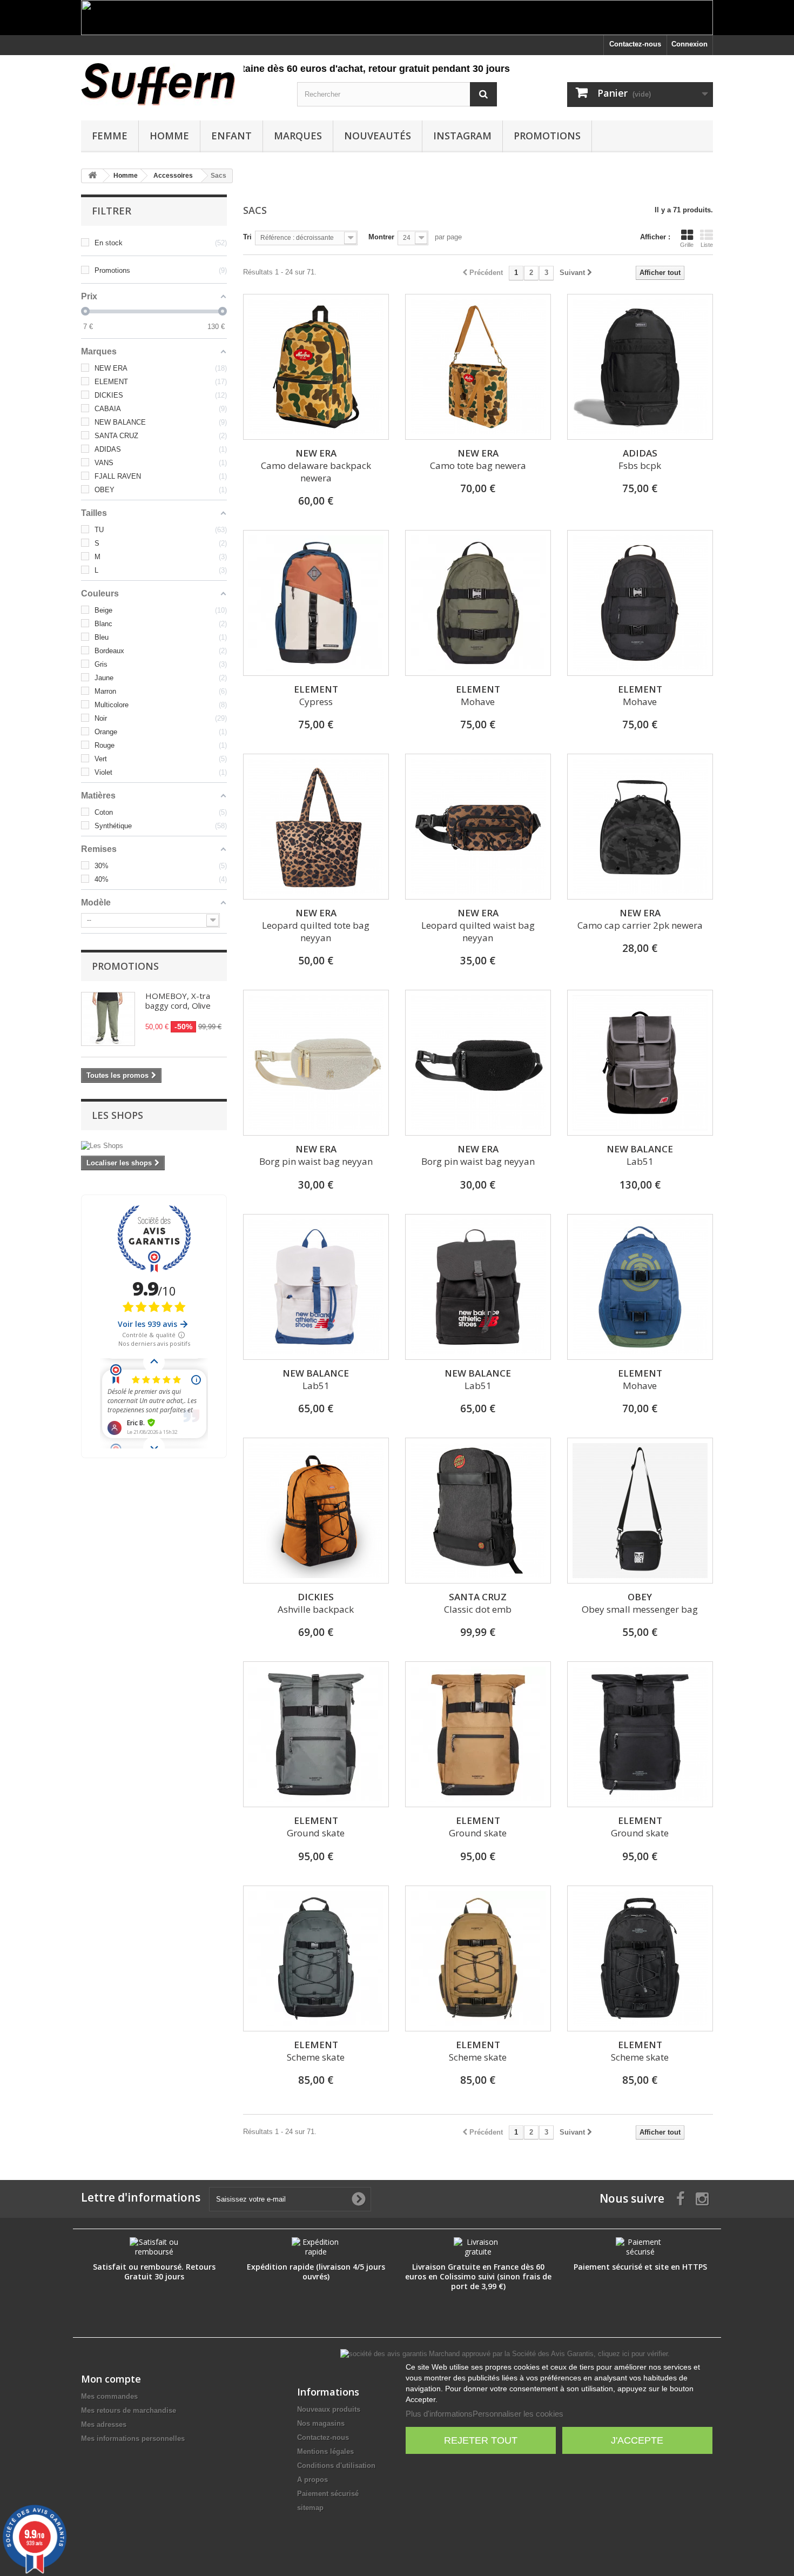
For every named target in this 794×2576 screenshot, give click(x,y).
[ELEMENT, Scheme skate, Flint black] (640, 1958)
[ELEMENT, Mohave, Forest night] (478, 603)
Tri (247, 237)
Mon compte (111, 2379)
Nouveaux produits (329, 2409)
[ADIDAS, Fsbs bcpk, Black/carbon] (640, 367)
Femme (110, 136)
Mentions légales (325, 2451)
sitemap (310, 2508)
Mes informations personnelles (133, 2439)
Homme (169, 136)
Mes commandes (109, 2396)
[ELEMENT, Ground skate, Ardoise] (316, 1734)
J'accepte (637, 2440)
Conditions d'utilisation (336, 2466)
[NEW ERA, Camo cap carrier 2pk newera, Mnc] (640, 827)
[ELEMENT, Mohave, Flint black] (640, 603)
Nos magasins (321, 2423)
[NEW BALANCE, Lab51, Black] (640, 1063)
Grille (687, 245)
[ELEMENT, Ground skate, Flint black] (640, 1734)
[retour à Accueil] (92, 176)
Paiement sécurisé (328, 2494)
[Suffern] (181, 84)
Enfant (231, 136)
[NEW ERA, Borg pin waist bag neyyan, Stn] (316, 1063)
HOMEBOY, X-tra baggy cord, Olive (178, 1001)
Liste (707, 245)
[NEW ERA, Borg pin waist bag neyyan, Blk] (478, 1063)
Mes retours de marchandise (129, 2410)
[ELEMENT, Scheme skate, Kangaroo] (478, 1958)
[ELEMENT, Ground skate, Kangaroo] (478, 1734)
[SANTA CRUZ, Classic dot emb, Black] (478, 1511)
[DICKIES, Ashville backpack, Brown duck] (316, 1511)
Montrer (381, 237)
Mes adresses (104, 2424)
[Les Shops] (154, 1146)
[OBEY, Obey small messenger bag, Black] (640, 1511)
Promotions (547, 136)
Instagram (462, 136)
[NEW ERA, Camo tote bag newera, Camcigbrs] (478, 367)
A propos (312, 2480)
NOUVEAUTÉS (378, 136)
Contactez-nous (635, 44)
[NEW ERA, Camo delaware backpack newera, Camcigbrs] (316, 367)
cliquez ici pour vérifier (633, 2354)
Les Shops (117, 1115)
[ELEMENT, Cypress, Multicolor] (316, 603)
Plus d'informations (439, 2414)
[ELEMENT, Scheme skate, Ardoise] (316, 1958)
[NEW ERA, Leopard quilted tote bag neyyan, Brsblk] (316, 827)
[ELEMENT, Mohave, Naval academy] (640, 1287)
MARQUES (298, 136)
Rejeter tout (481, 2440)
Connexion (689, 44)
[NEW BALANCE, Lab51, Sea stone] (316, 1287)
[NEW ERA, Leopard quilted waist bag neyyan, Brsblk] (478, 827)
